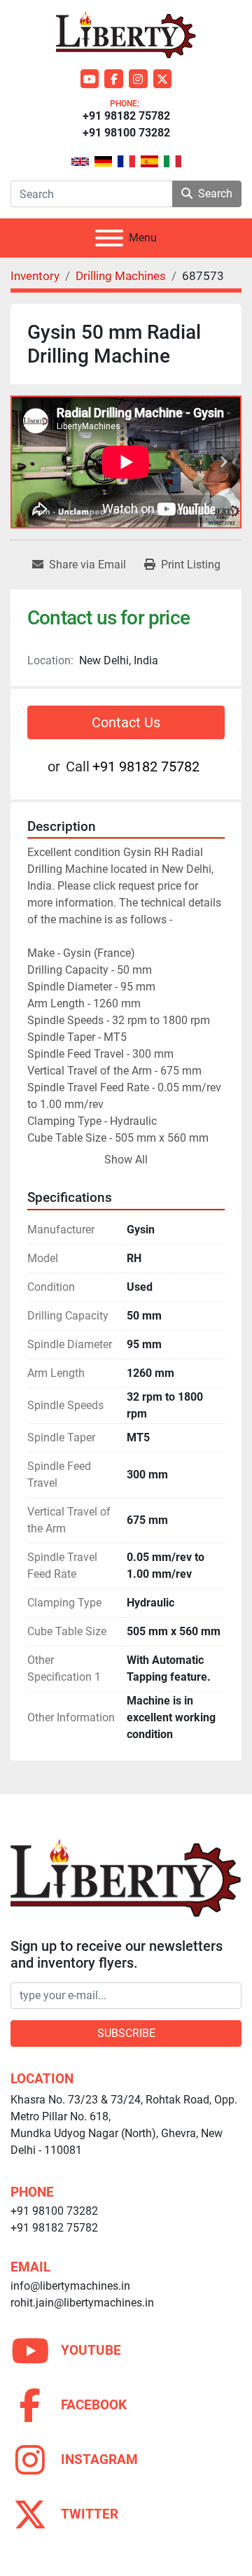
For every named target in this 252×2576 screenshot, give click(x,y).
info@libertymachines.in (70, 2286)
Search (215, 194)
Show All (126, 1160)
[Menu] (109, 238)
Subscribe (126, 2033)
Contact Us (126, 722)
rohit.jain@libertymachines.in (82, 2303)
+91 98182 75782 (126, 116)
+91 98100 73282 (126, 133)
